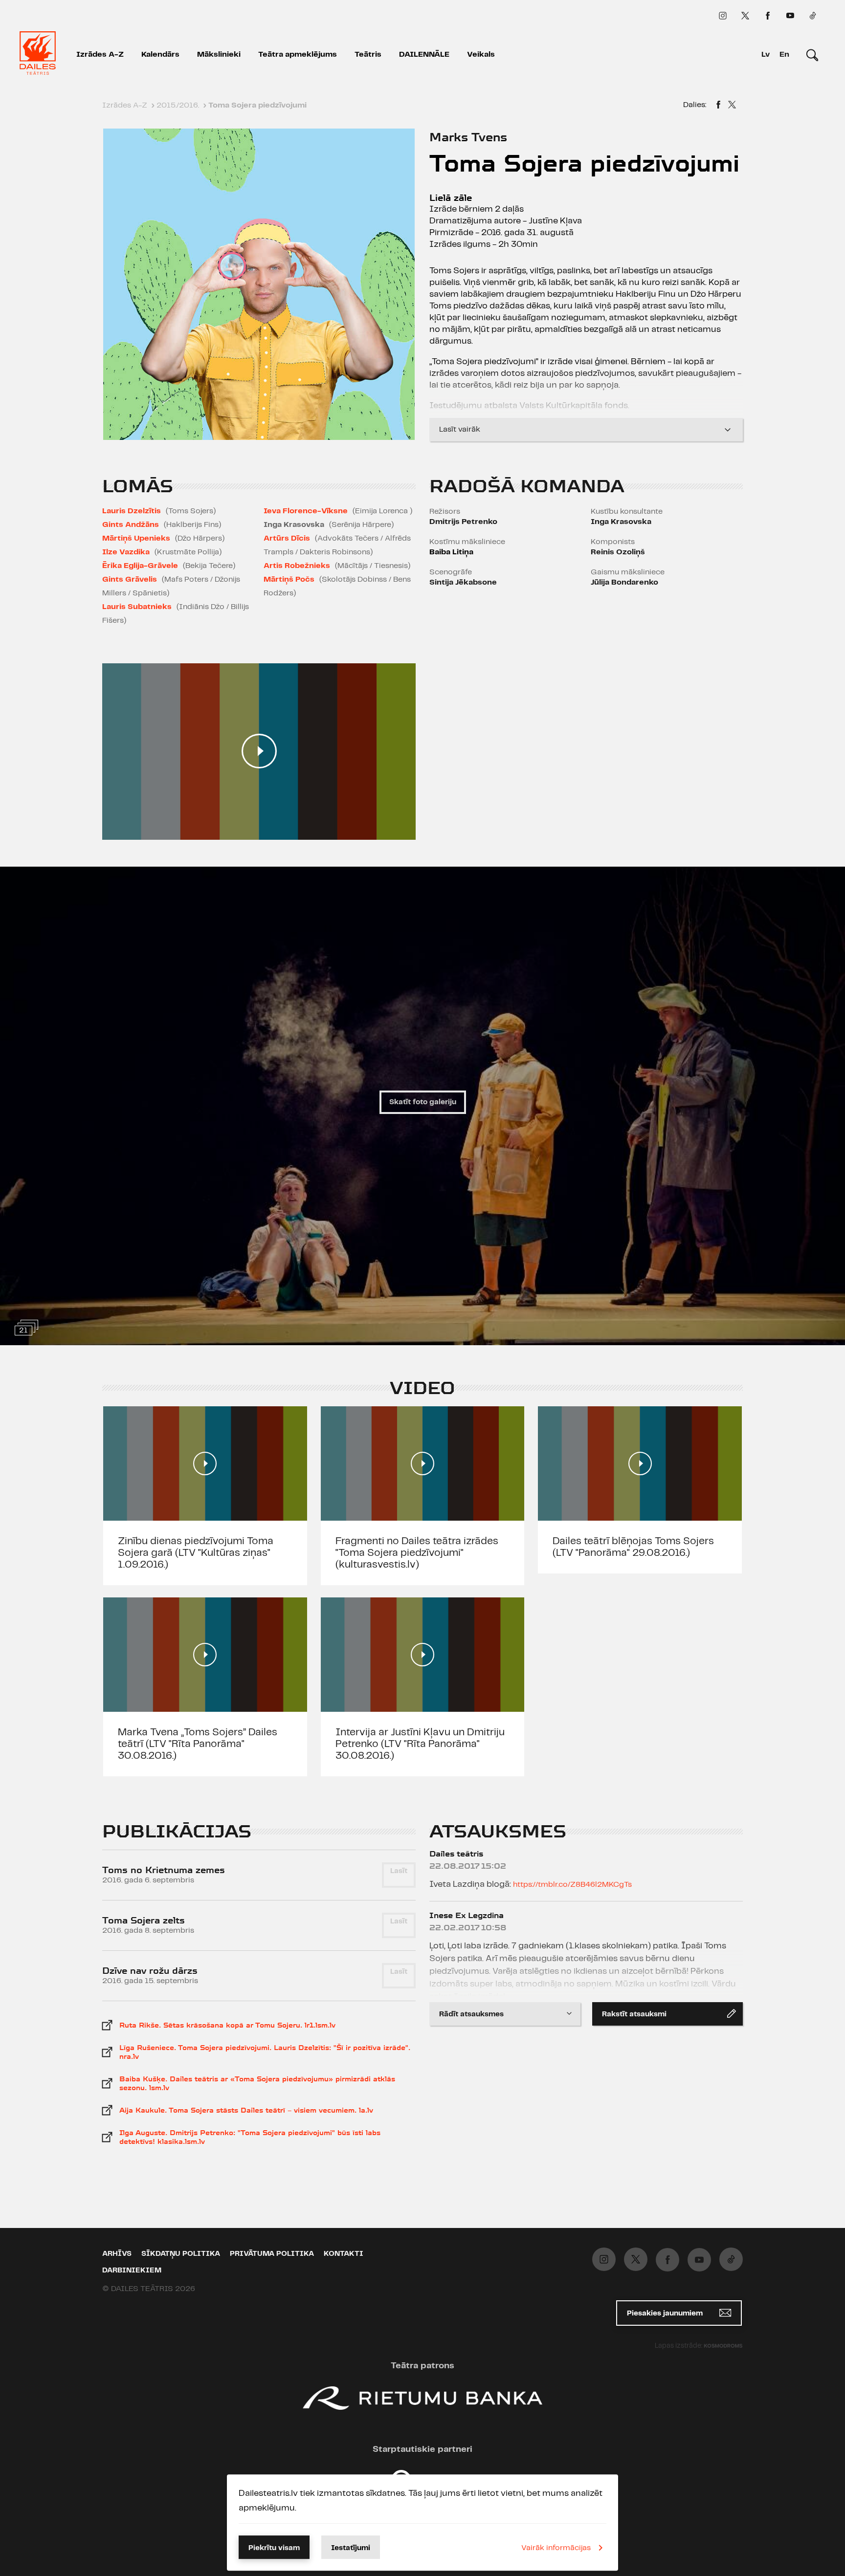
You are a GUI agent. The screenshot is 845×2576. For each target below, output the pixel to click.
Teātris (368, 55)
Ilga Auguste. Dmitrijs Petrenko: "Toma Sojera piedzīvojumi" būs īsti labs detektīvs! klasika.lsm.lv (250, 2137)
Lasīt (399, 1871)
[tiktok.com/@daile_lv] (813, 16)
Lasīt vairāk (460, 429)
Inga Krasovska (621, 522)
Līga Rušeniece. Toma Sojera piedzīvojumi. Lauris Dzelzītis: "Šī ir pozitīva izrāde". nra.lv (265, 2052)
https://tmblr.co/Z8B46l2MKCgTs (572, 1885)
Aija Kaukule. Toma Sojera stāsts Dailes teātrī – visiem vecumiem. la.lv (246, 2110)
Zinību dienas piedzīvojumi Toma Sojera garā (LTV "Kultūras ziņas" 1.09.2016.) (196, 1553)
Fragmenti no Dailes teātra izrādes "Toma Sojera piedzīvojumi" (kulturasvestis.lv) (417, 1553)
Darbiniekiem (132, 2270)
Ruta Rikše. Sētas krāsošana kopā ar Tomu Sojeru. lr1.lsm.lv (227, 2025)
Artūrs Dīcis (287, 538)
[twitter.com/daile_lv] (745, 16)
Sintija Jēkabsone (463, 582)
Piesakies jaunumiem (666, 2314)
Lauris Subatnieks (137, 607)
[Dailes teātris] (38, 55)
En (784, 55)
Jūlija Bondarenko (624, 582)
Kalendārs (160, 55)
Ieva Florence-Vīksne (306, 511)
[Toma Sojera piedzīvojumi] (718, 106)
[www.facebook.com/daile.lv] (768, 16)
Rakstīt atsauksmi (634, 2014)
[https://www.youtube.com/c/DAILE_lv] (790, 16)
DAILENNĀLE (424, 55)
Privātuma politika (272, 2254)
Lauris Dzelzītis (132, 511)
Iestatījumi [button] (351, 2548)
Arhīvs (117, 2254)
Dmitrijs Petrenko (463, 522)
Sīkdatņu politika (181, 2254)
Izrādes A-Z (100, 55)
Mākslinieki (219, 55)
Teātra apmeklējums (298, 55)
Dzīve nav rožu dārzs (150, 1971)
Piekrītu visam (274, 2548)
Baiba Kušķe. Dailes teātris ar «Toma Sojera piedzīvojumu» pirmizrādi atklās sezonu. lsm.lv (257, 2083)
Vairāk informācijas (556, 2548)
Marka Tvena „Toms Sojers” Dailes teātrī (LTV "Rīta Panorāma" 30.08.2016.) (198, 1744)
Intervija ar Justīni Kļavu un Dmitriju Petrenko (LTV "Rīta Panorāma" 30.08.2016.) (420, 1744)
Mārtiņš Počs (289, 579)
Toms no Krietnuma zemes (164, 1870)
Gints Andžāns (131, 525)
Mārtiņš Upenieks (136, 538)
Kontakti (344, 2254)
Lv (766, 55)
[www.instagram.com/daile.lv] (723, 16)
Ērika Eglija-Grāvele (140, 566)
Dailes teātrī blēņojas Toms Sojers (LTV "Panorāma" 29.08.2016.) (633, 1547)
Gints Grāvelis (130, 579)
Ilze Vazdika (126, 552)
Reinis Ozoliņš (618, 552)
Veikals (481, 55)
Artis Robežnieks (297, 566)
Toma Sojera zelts (144, 1920)
